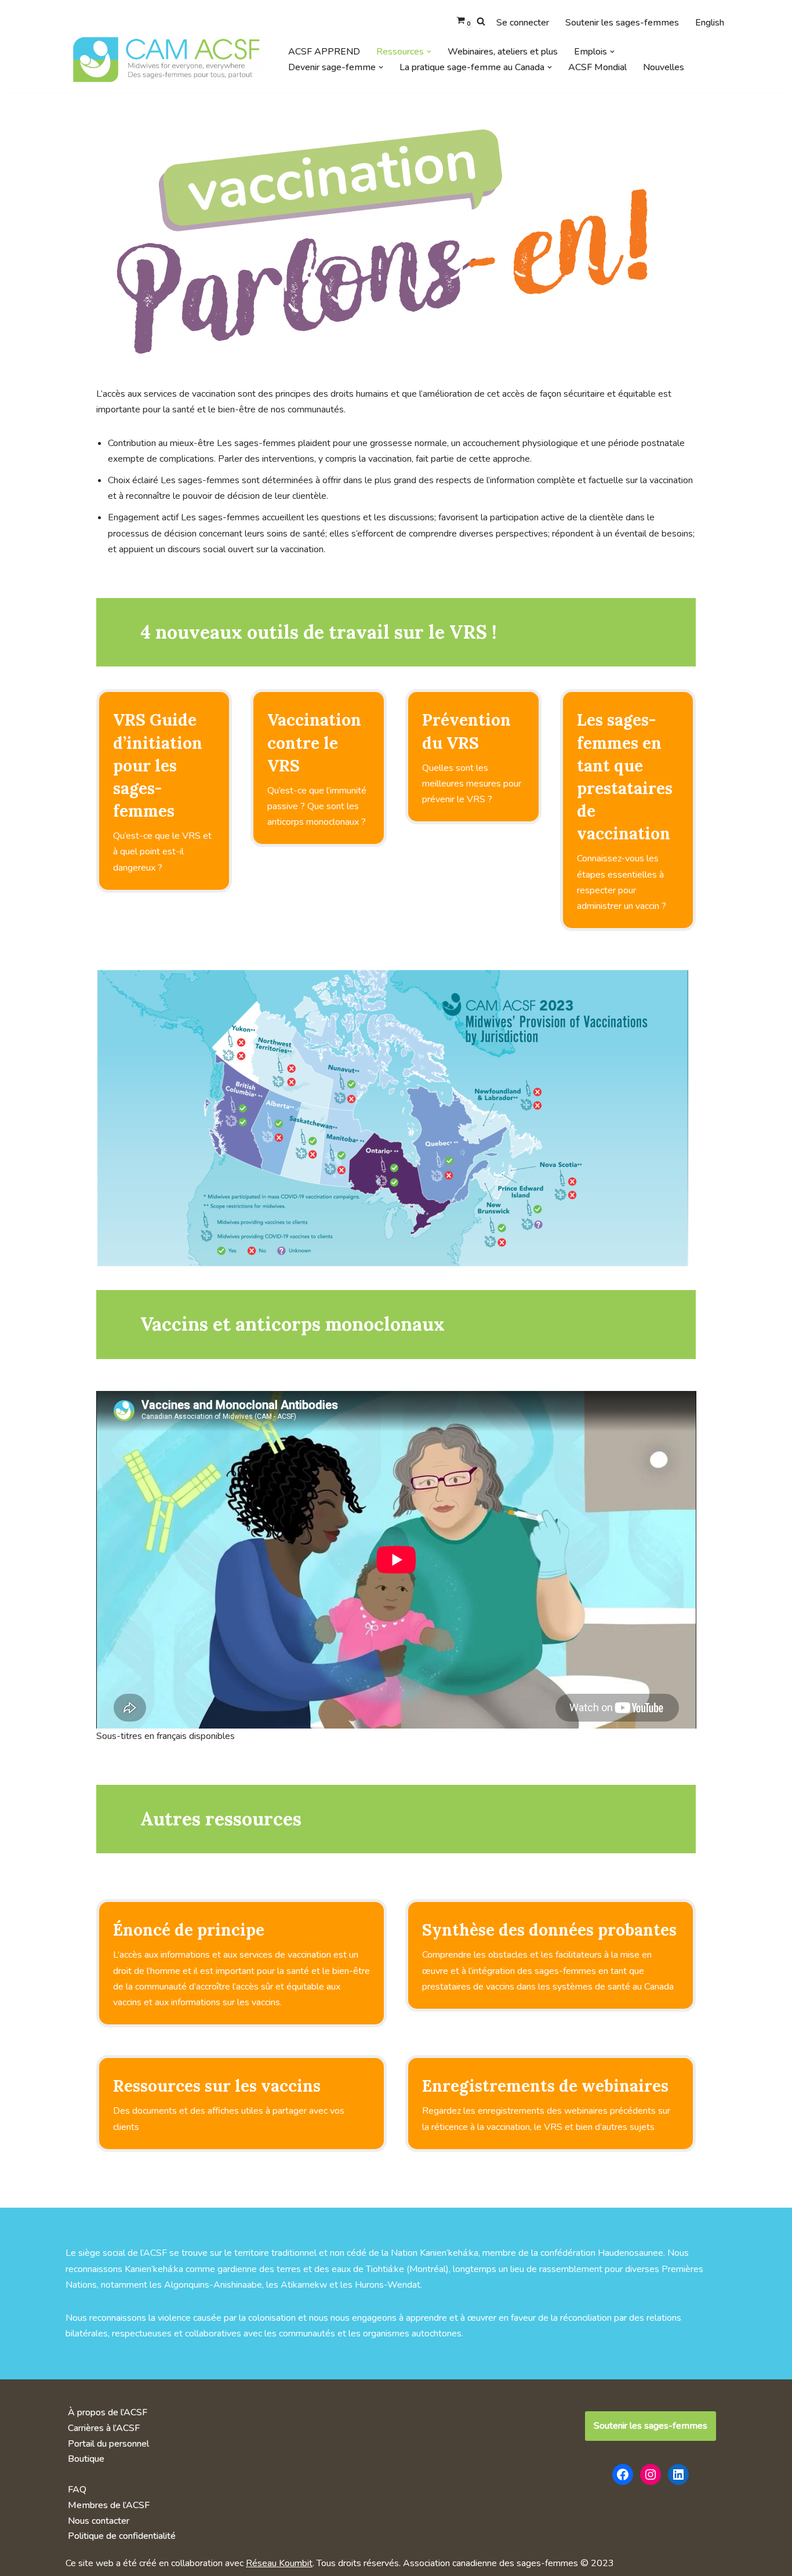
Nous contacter (99, 2521)
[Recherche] (481, 21)
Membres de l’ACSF (109, 2505)
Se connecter (523, 23)
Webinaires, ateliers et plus (503, 52)
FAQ (77, 2490)
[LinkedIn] (678, 2474)
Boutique (86, 2459)
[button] (429, 52)
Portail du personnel (108, 2444)
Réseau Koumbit (279, 2563)
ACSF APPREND (324, 52)
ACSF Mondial (597, 67)
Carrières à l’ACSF (104, 2428)
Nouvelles (664, 67)
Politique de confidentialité (122, 2536)
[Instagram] (651, 2474)
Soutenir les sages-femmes (622, 23)
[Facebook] (623, 2474)
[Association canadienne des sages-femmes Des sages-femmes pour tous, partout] (167, 59)
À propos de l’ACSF (108, 2412)
